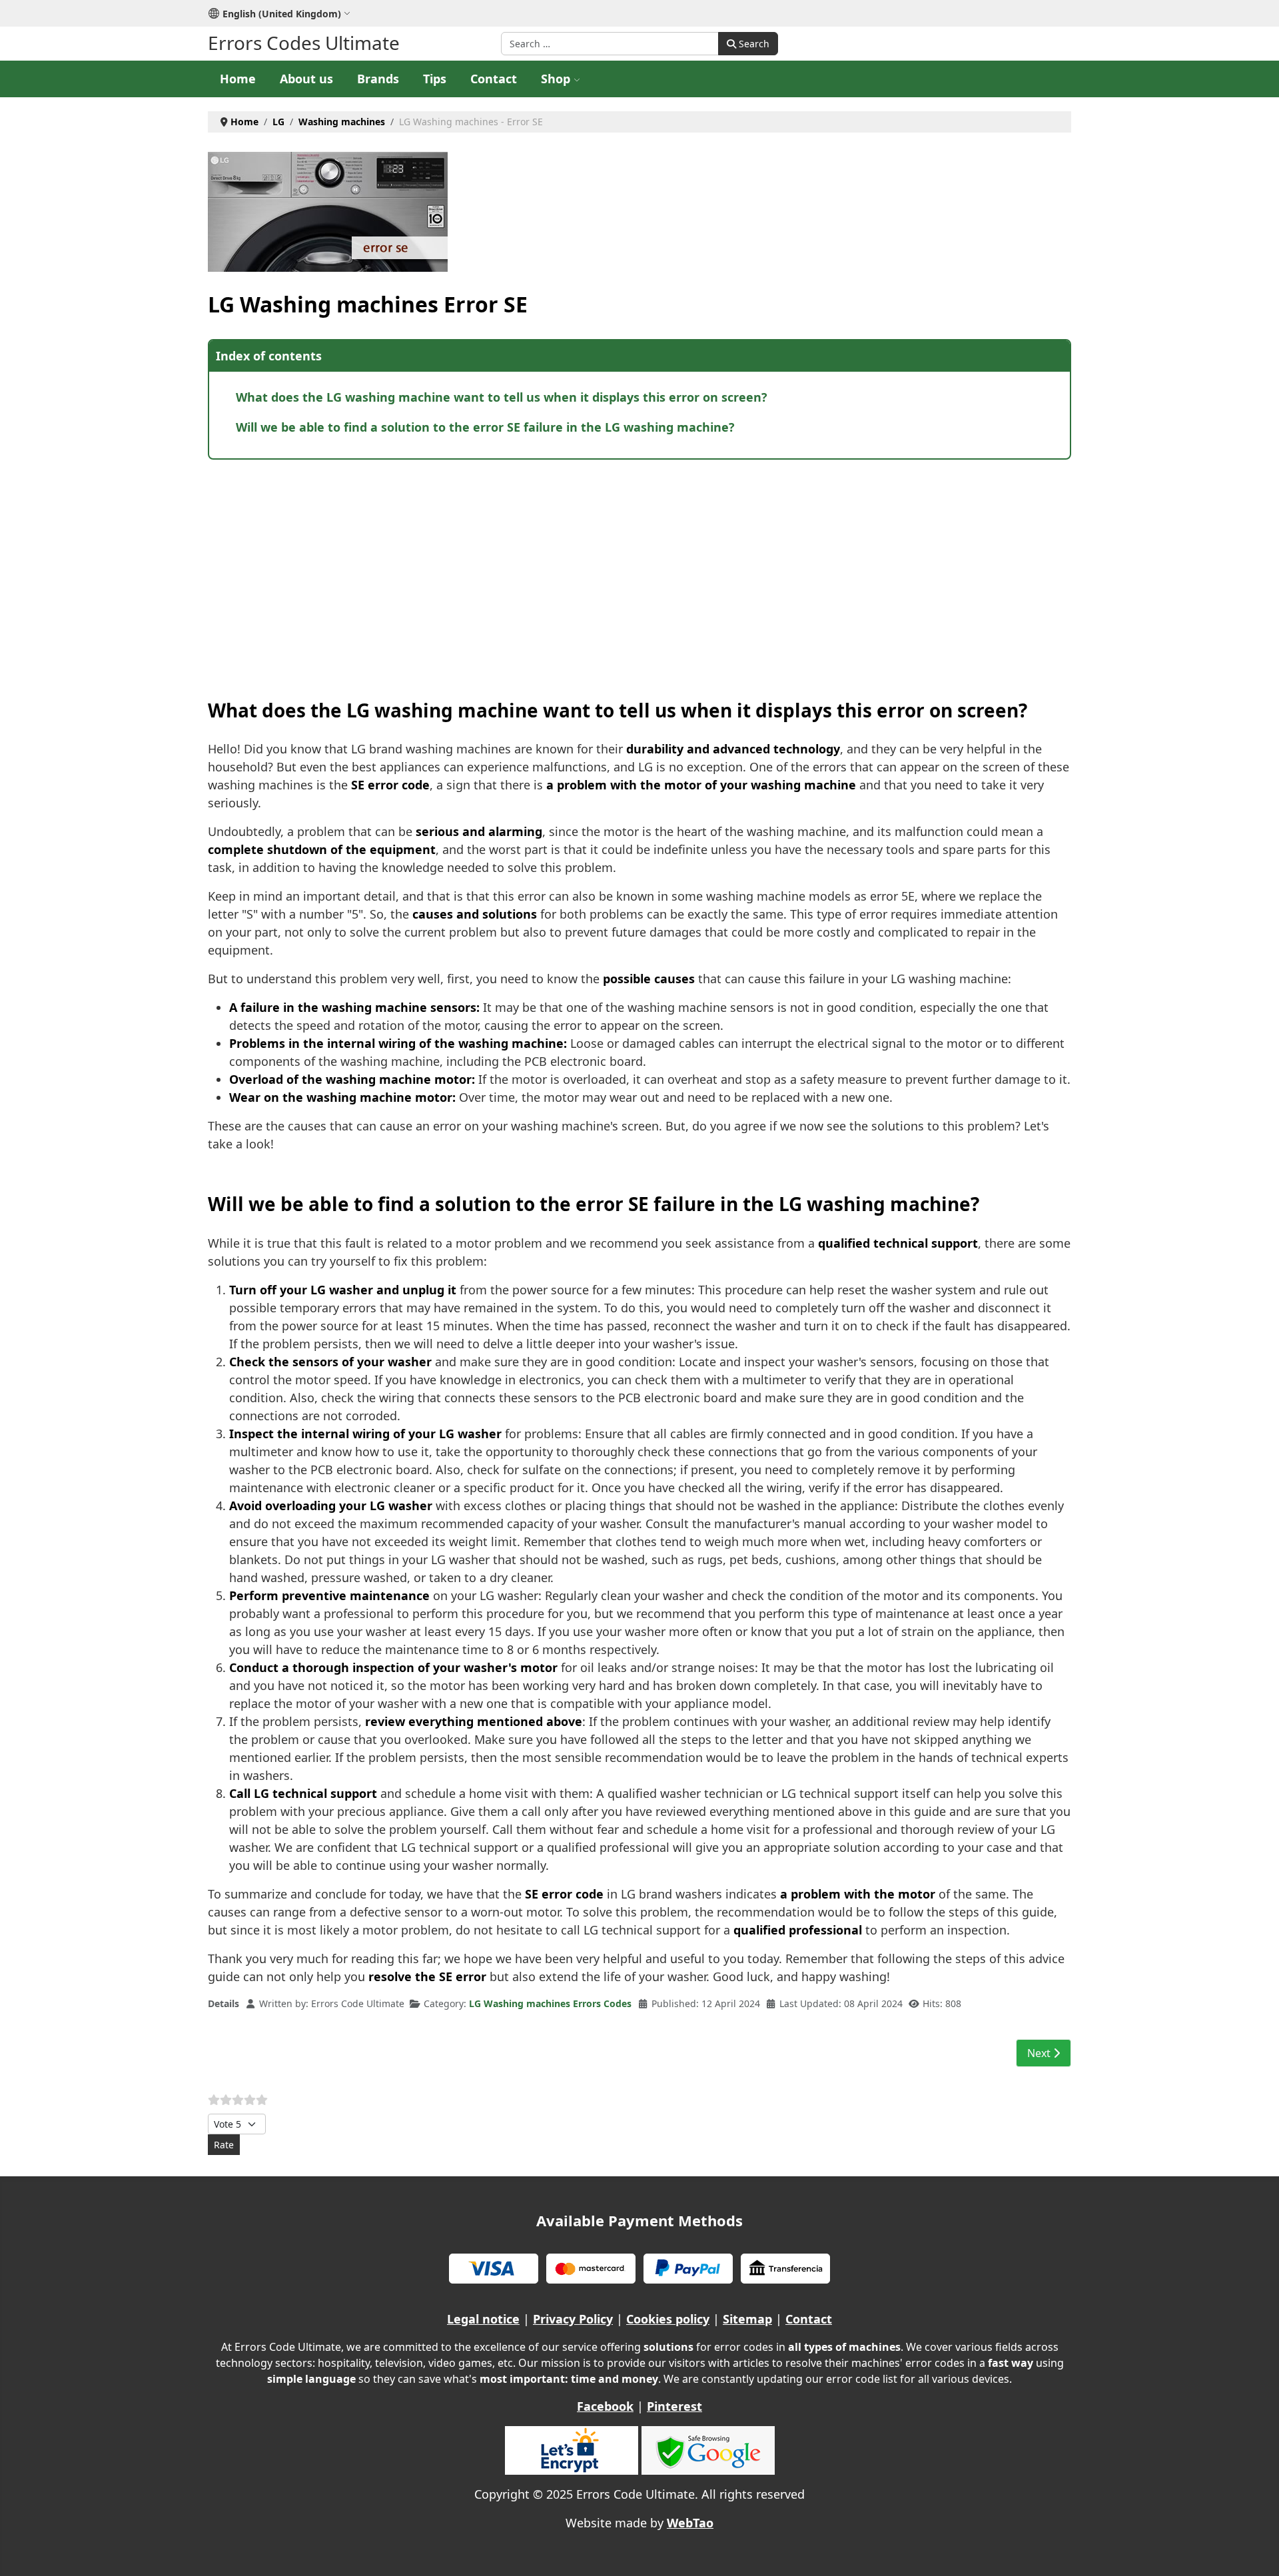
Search (753, 44)
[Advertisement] (608, 566)
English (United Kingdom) (282, 14)
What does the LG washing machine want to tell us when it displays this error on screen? (502, 397)
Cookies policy (668, 2319)
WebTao (690, 2523)
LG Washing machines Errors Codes (550, 2003)
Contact (494, 79)
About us (306, 79)
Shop (556, 79)
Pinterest (674, 2406)
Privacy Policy (573, 2319)
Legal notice (483, 2319)
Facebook (605, 2406)
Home (238, 79)
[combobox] (610, 44)
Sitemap (747, 2319)
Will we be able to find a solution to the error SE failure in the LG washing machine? (485, 427)
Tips (435, 79)
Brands (378, 79)
